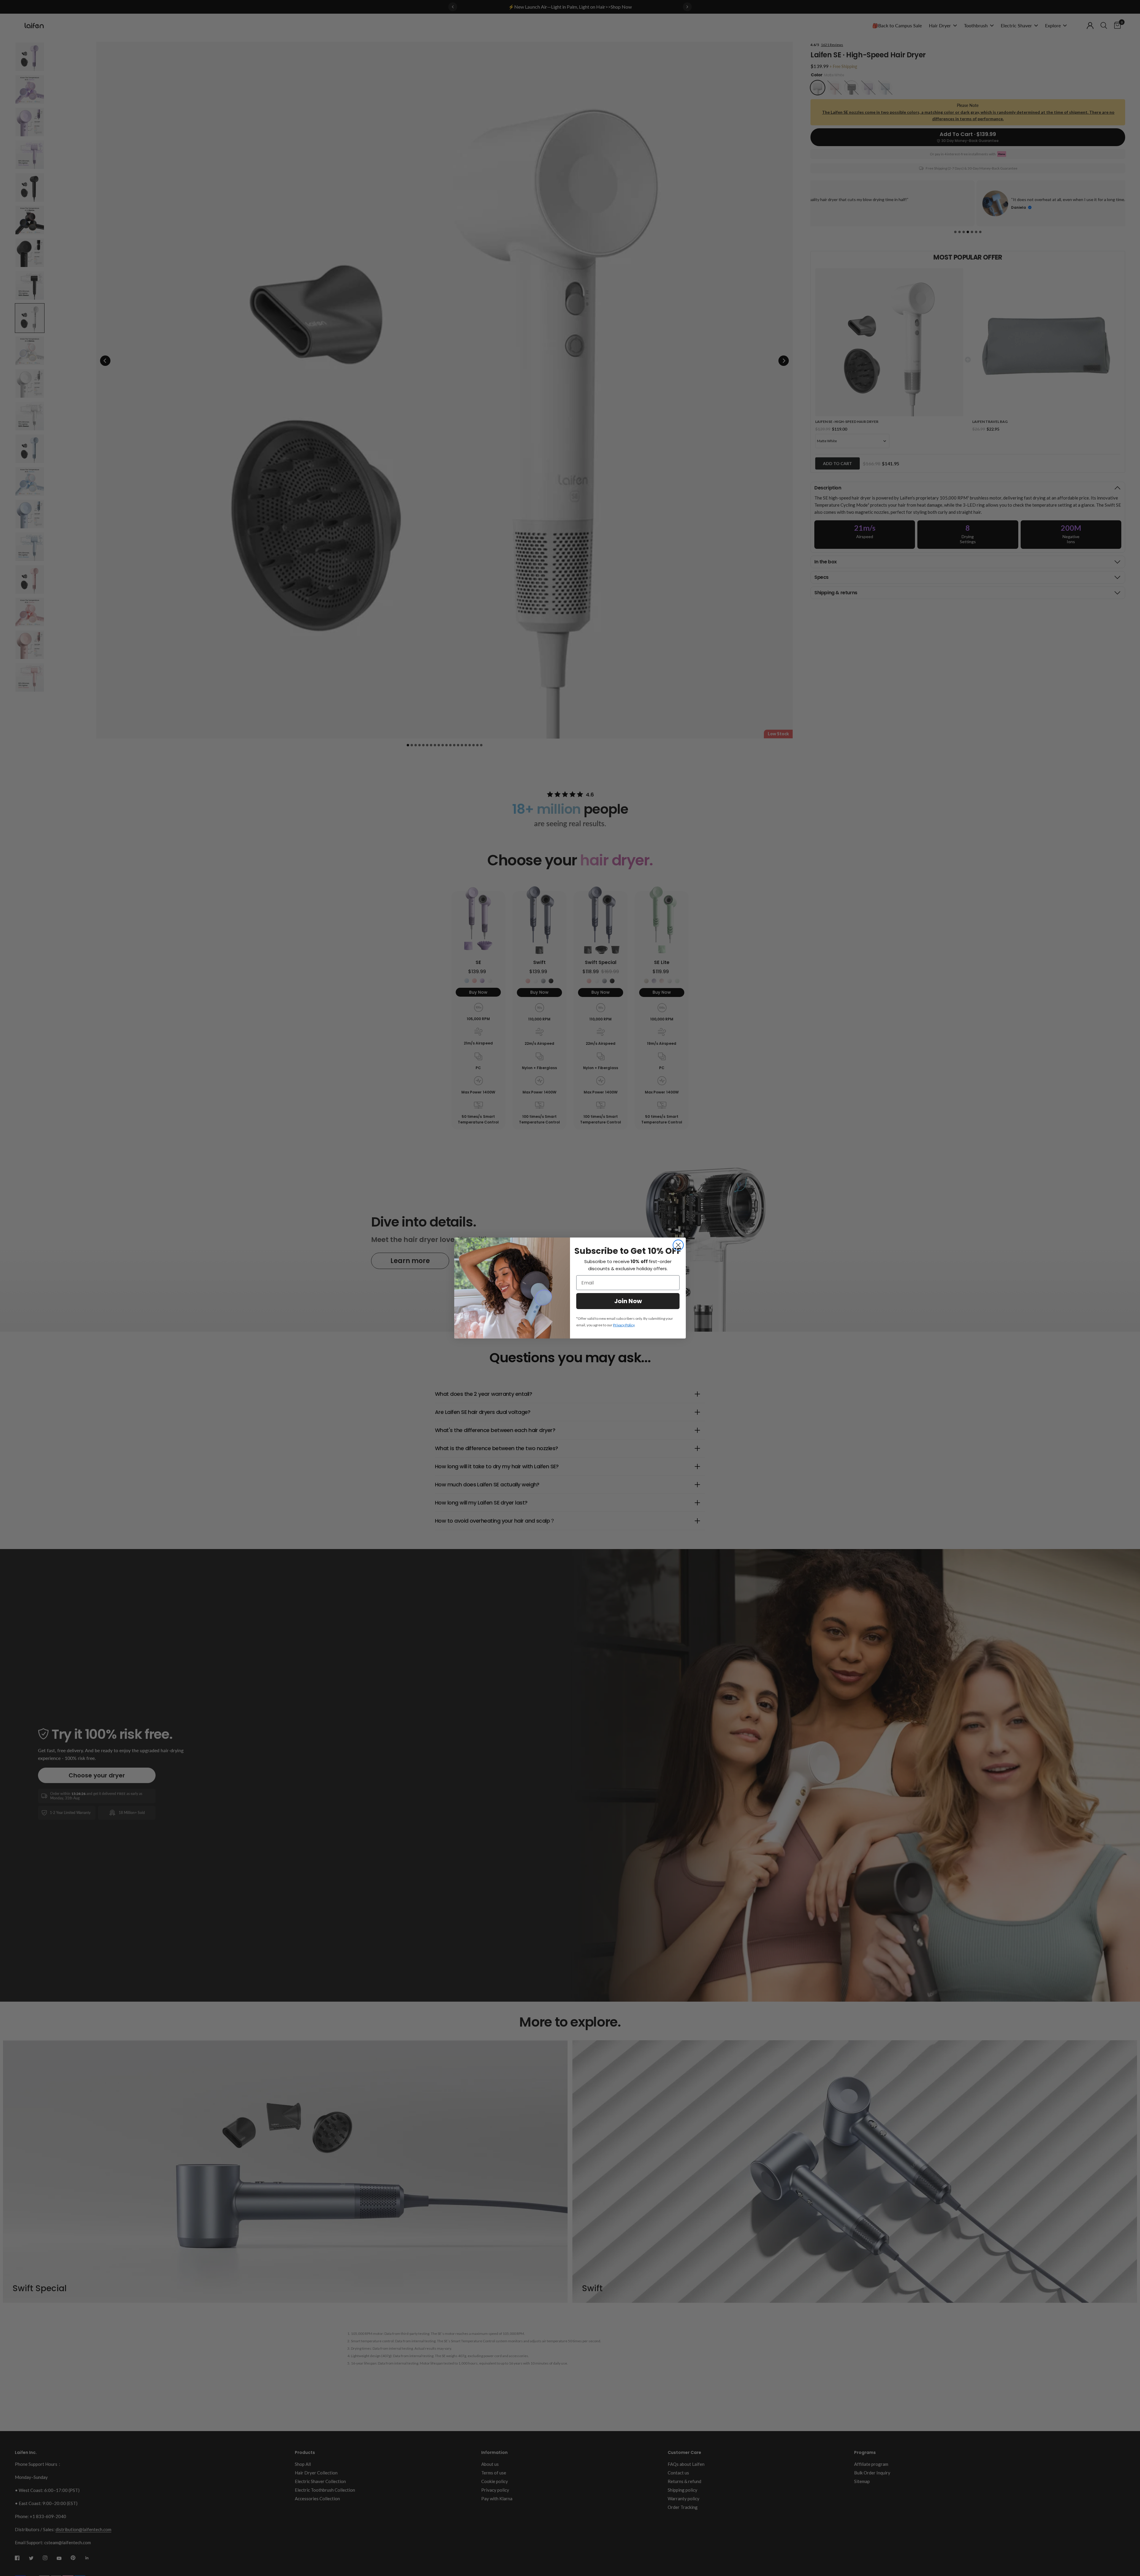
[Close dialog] (678, 1245)
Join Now (628, 1301)
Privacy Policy (624, 1325)
